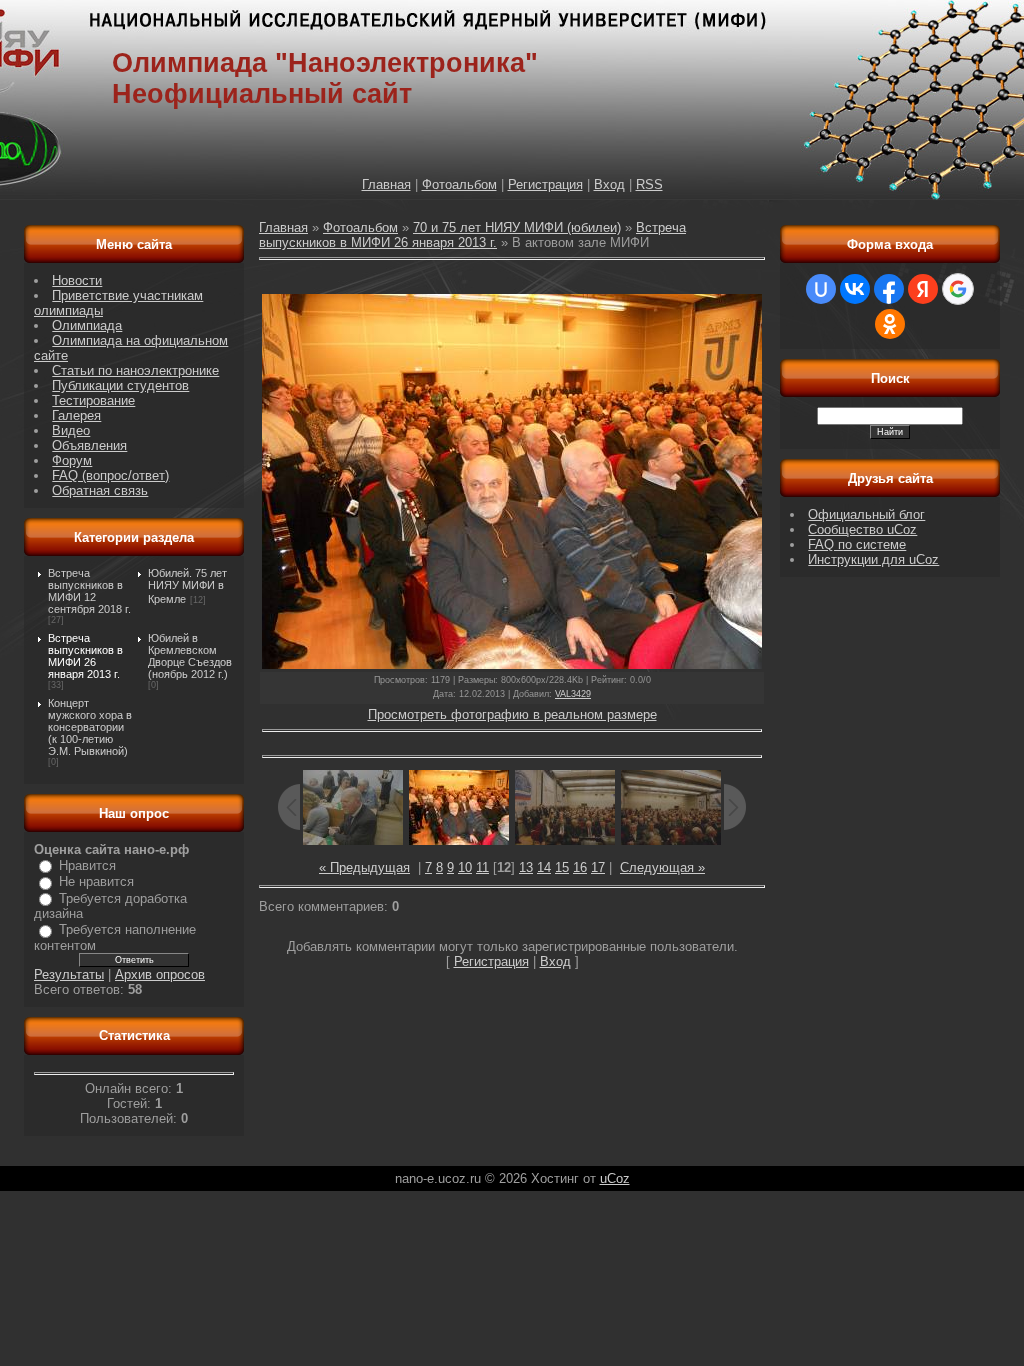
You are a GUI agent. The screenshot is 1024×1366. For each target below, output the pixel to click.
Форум (72, 460)
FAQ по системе (857, 544)
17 (598, 867)
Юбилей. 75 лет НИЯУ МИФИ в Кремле (187, 586)
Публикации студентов (120, 385)
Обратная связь (100, 490)
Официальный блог (866, 514)
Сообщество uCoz (862, 529)
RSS (649, 184)
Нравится (87, 865)
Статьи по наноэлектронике (135, 370)
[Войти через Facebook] (889, 289)
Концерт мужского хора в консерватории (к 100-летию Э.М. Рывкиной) (90, 727)
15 (562, 867)
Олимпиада (87, 325)
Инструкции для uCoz (873, 559)
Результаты (69, 974)
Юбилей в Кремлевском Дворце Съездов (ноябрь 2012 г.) (190, 656)
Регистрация (545, 184)
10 (465, 867)
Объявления (89, 445)
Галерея (76, 415)
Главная (386, 184)
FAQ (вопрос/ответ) (110, 475)
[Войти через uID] (821, 289)
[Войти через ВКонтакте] (855, 289)
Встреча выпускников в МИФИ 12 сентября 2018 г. (89, 591)
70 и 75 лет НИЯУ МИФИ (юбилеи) (517, 227)
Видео (71, 430)
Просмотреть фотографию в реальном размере (512, 714)
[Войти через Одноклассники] (890, 324)
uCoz (615, 1178)
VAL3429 (573, 694)
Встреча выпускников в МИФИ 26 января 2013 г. (85, 656)
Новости (77, 280)
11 (482, 867)
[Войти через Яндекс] (923, 289)
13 (526, 867)
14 (544, 867)
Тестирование (93, 400)
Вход (609, 184)
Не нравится (96, 881)
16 (580, 867)
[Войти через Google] (958, 289)
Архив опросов (160, 974)
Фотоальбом (459, 184)
